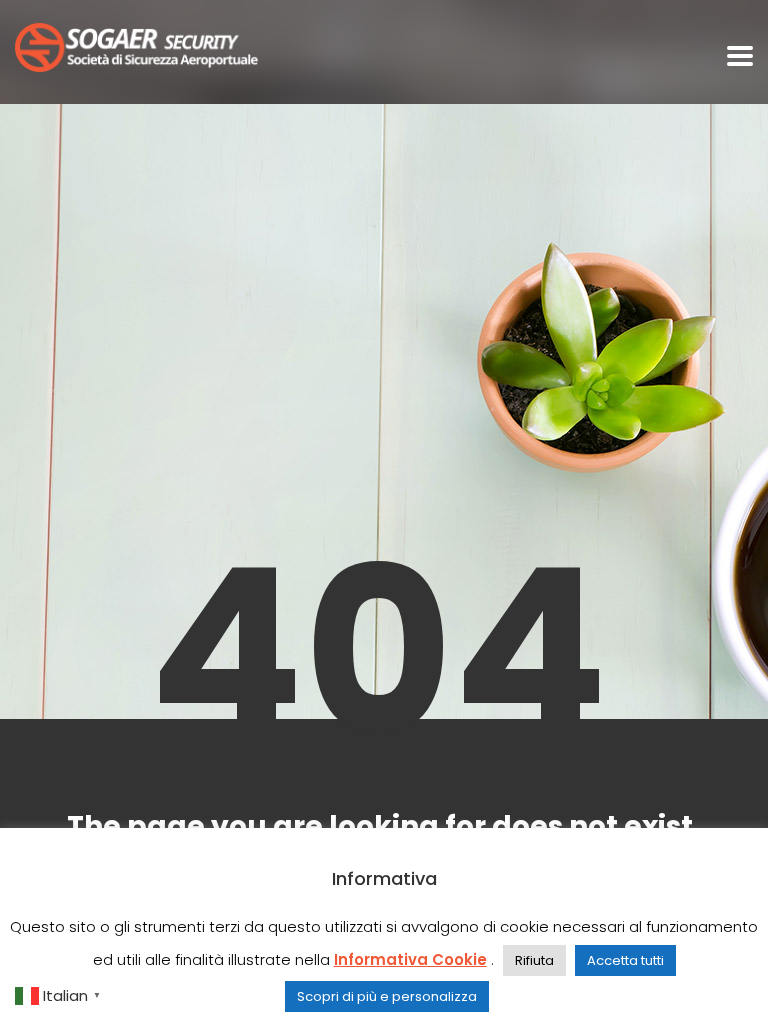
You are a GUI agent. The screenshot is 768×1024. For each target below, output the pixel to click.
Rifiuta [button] (534, 960)
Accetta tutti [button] (625, 960)
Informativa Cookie (410, 959)
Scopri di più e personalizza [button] (387, 996)
